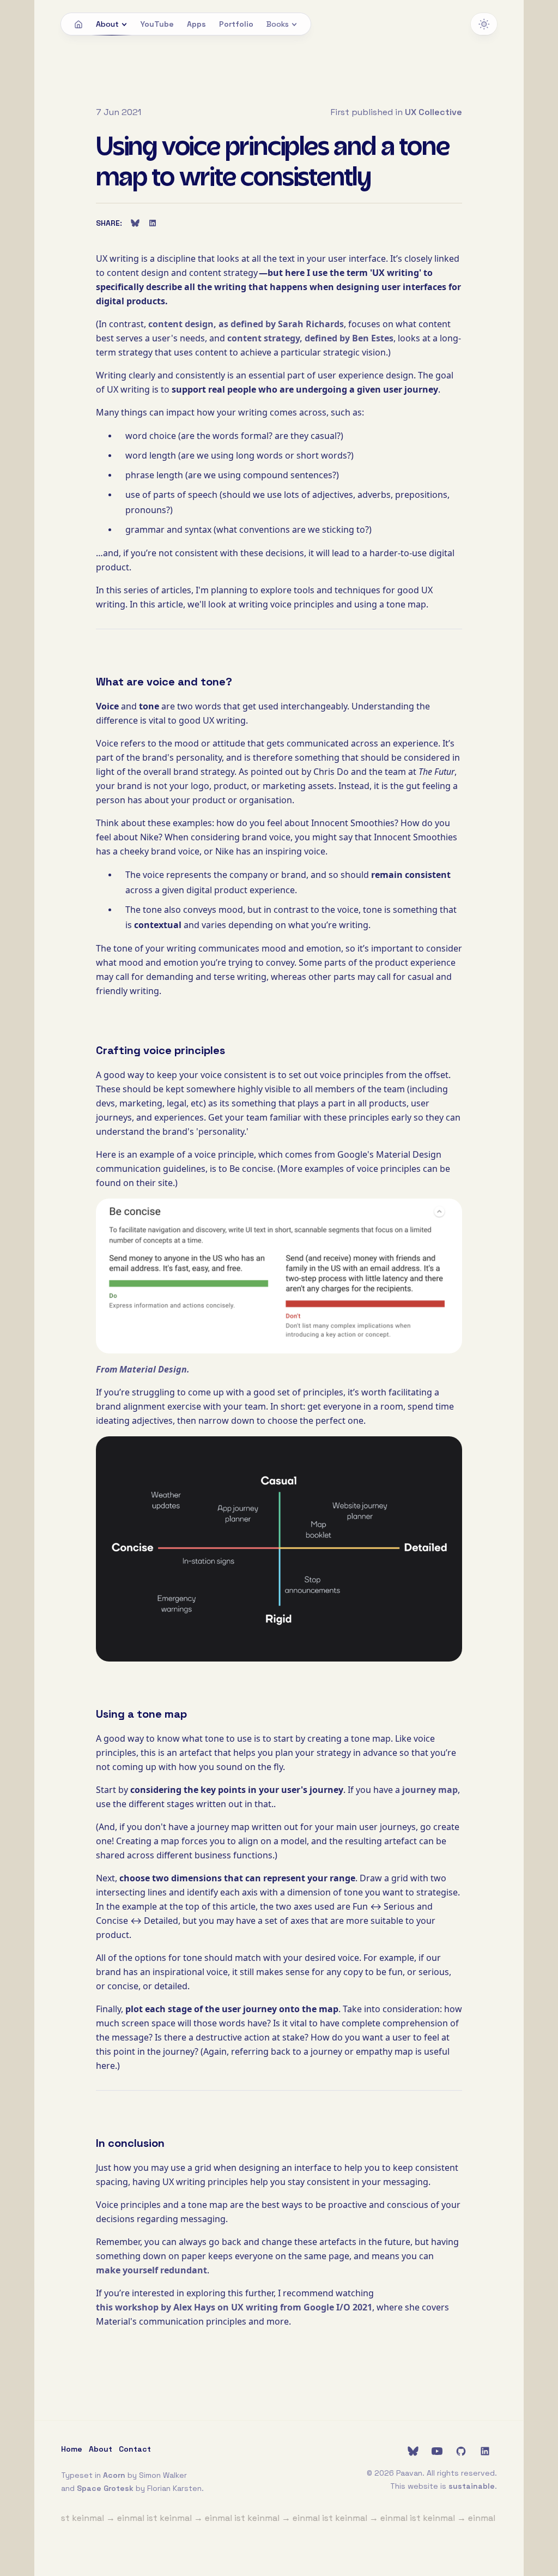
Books (278, 24)
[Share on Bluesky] (135, 223)
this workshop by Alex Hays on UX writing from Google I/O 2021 (234, 2307)
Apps (196, 24)
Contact (135, 2449)
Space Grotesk (105, 2488)
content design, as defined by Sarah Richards (246, 324)
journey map (430, 1790)
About (107, 24)
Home (72, 2449)
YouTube (157, 24)
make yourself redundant (151, 2270)
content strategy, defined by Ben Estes (310, 338)
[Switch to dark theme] (484, 24)
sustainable (472, 2486)
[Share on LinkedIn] (153, 223)
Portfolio (236, 24)
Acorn (114, 2475)
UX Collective (433, 112)
